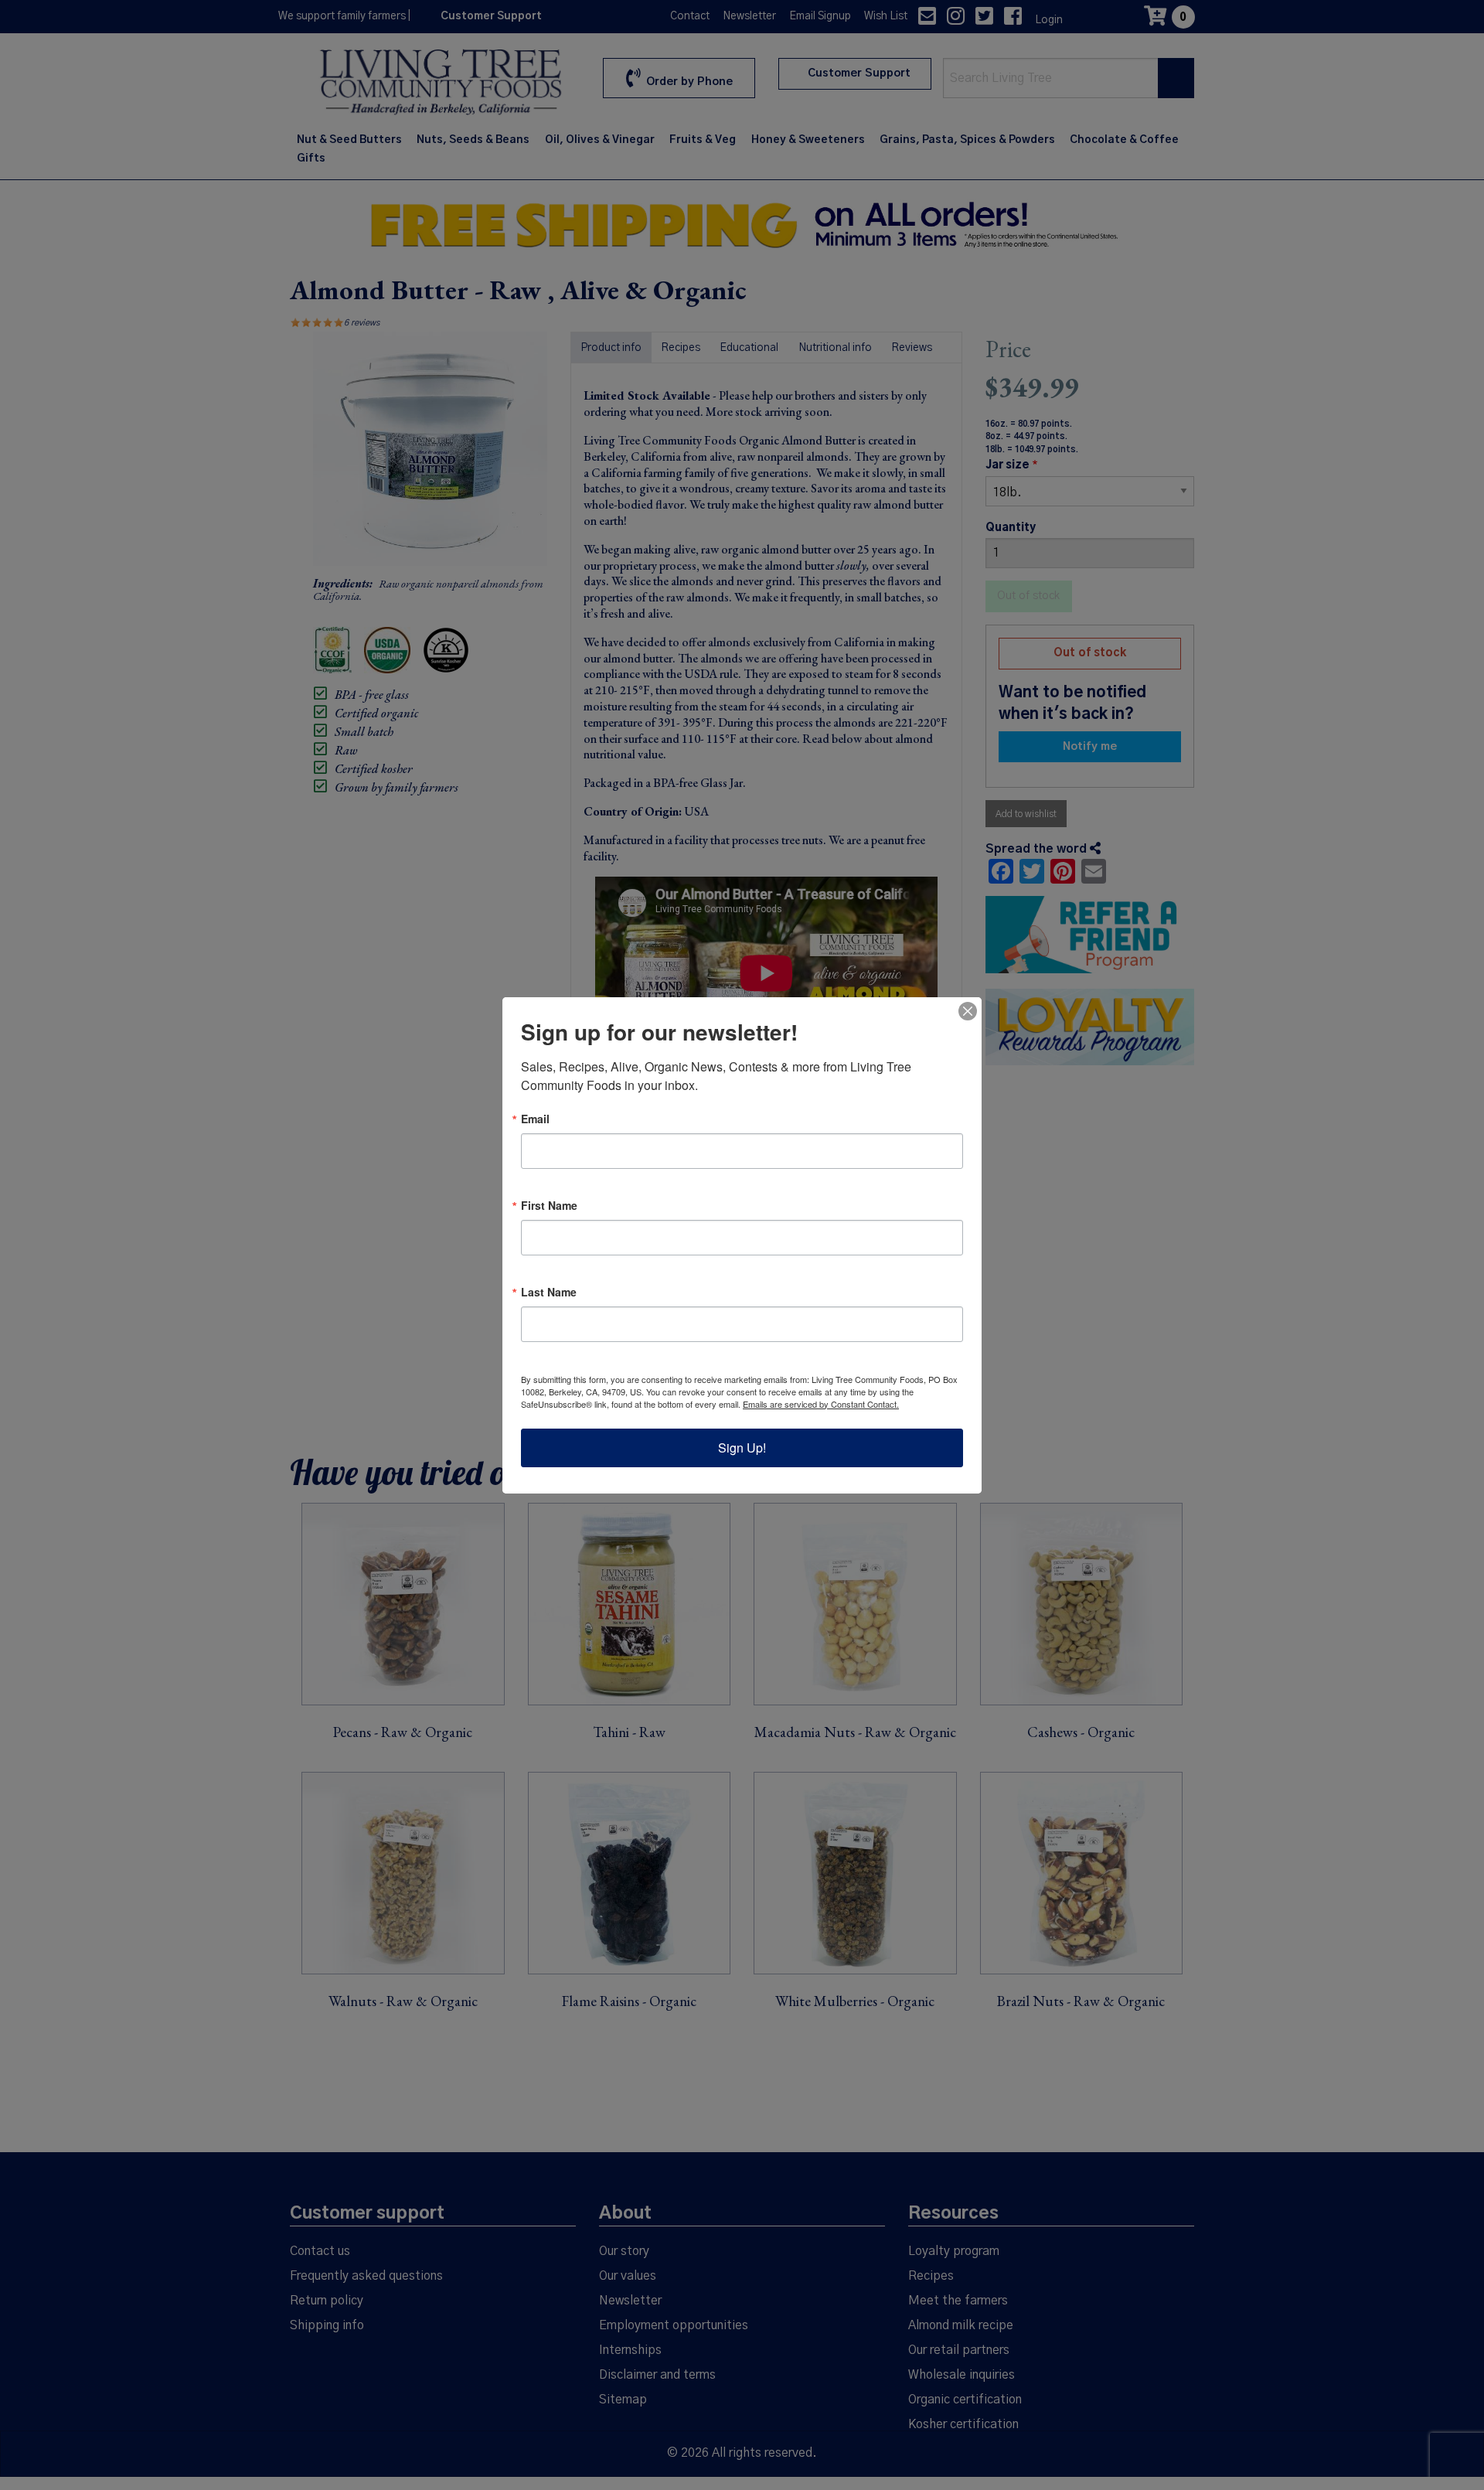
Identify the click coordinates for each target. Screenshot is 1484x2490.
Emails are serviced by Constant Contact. (821, 1404)
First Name (549, 1205)
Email (535, 1119)
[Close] (968, 1011)
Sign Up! (742, 1448)
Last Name (549, 1292)
